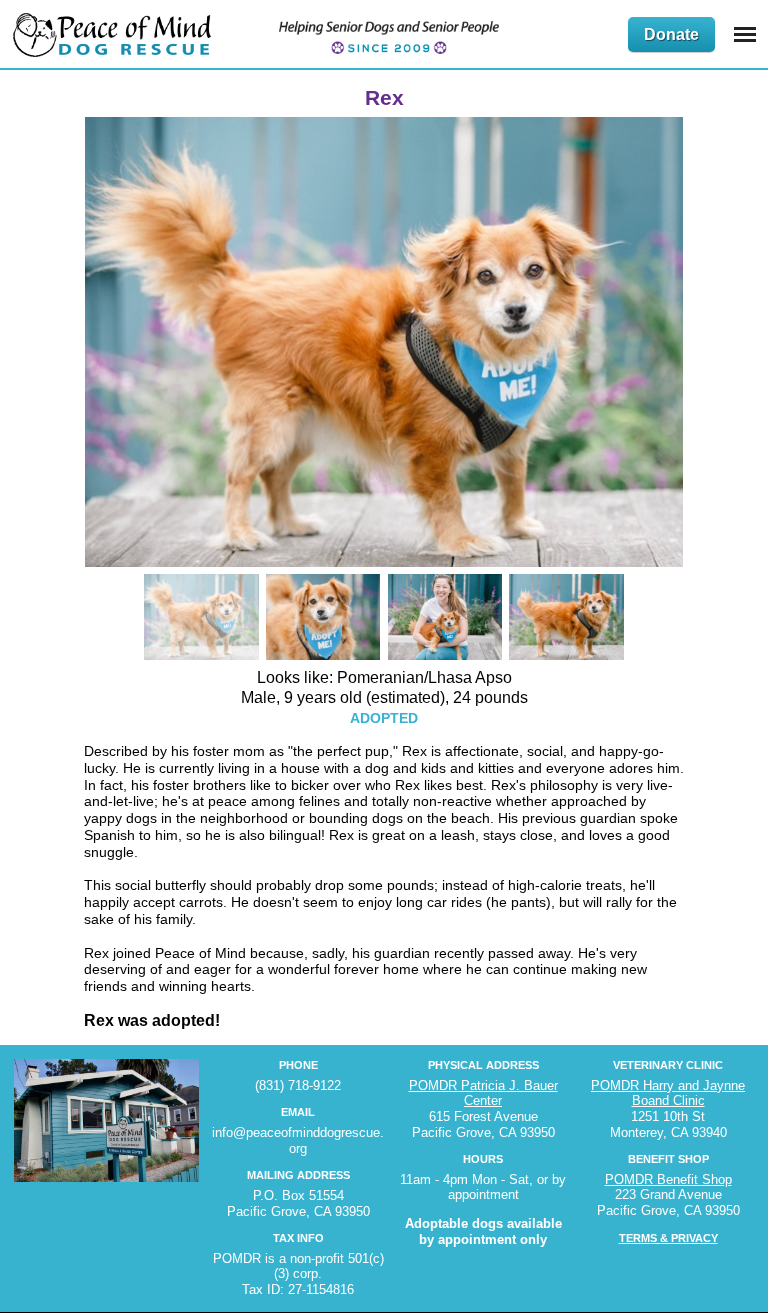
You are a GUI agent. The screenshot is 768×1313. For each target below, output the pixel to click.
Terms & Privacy (668, 1238)
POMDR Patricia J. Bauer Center (483, 1093)
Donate (671, 34)
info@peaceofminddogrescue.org (298, 1140)
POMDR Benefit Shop (668, 1179)
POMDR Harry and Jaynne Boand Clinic (668, 1093)
